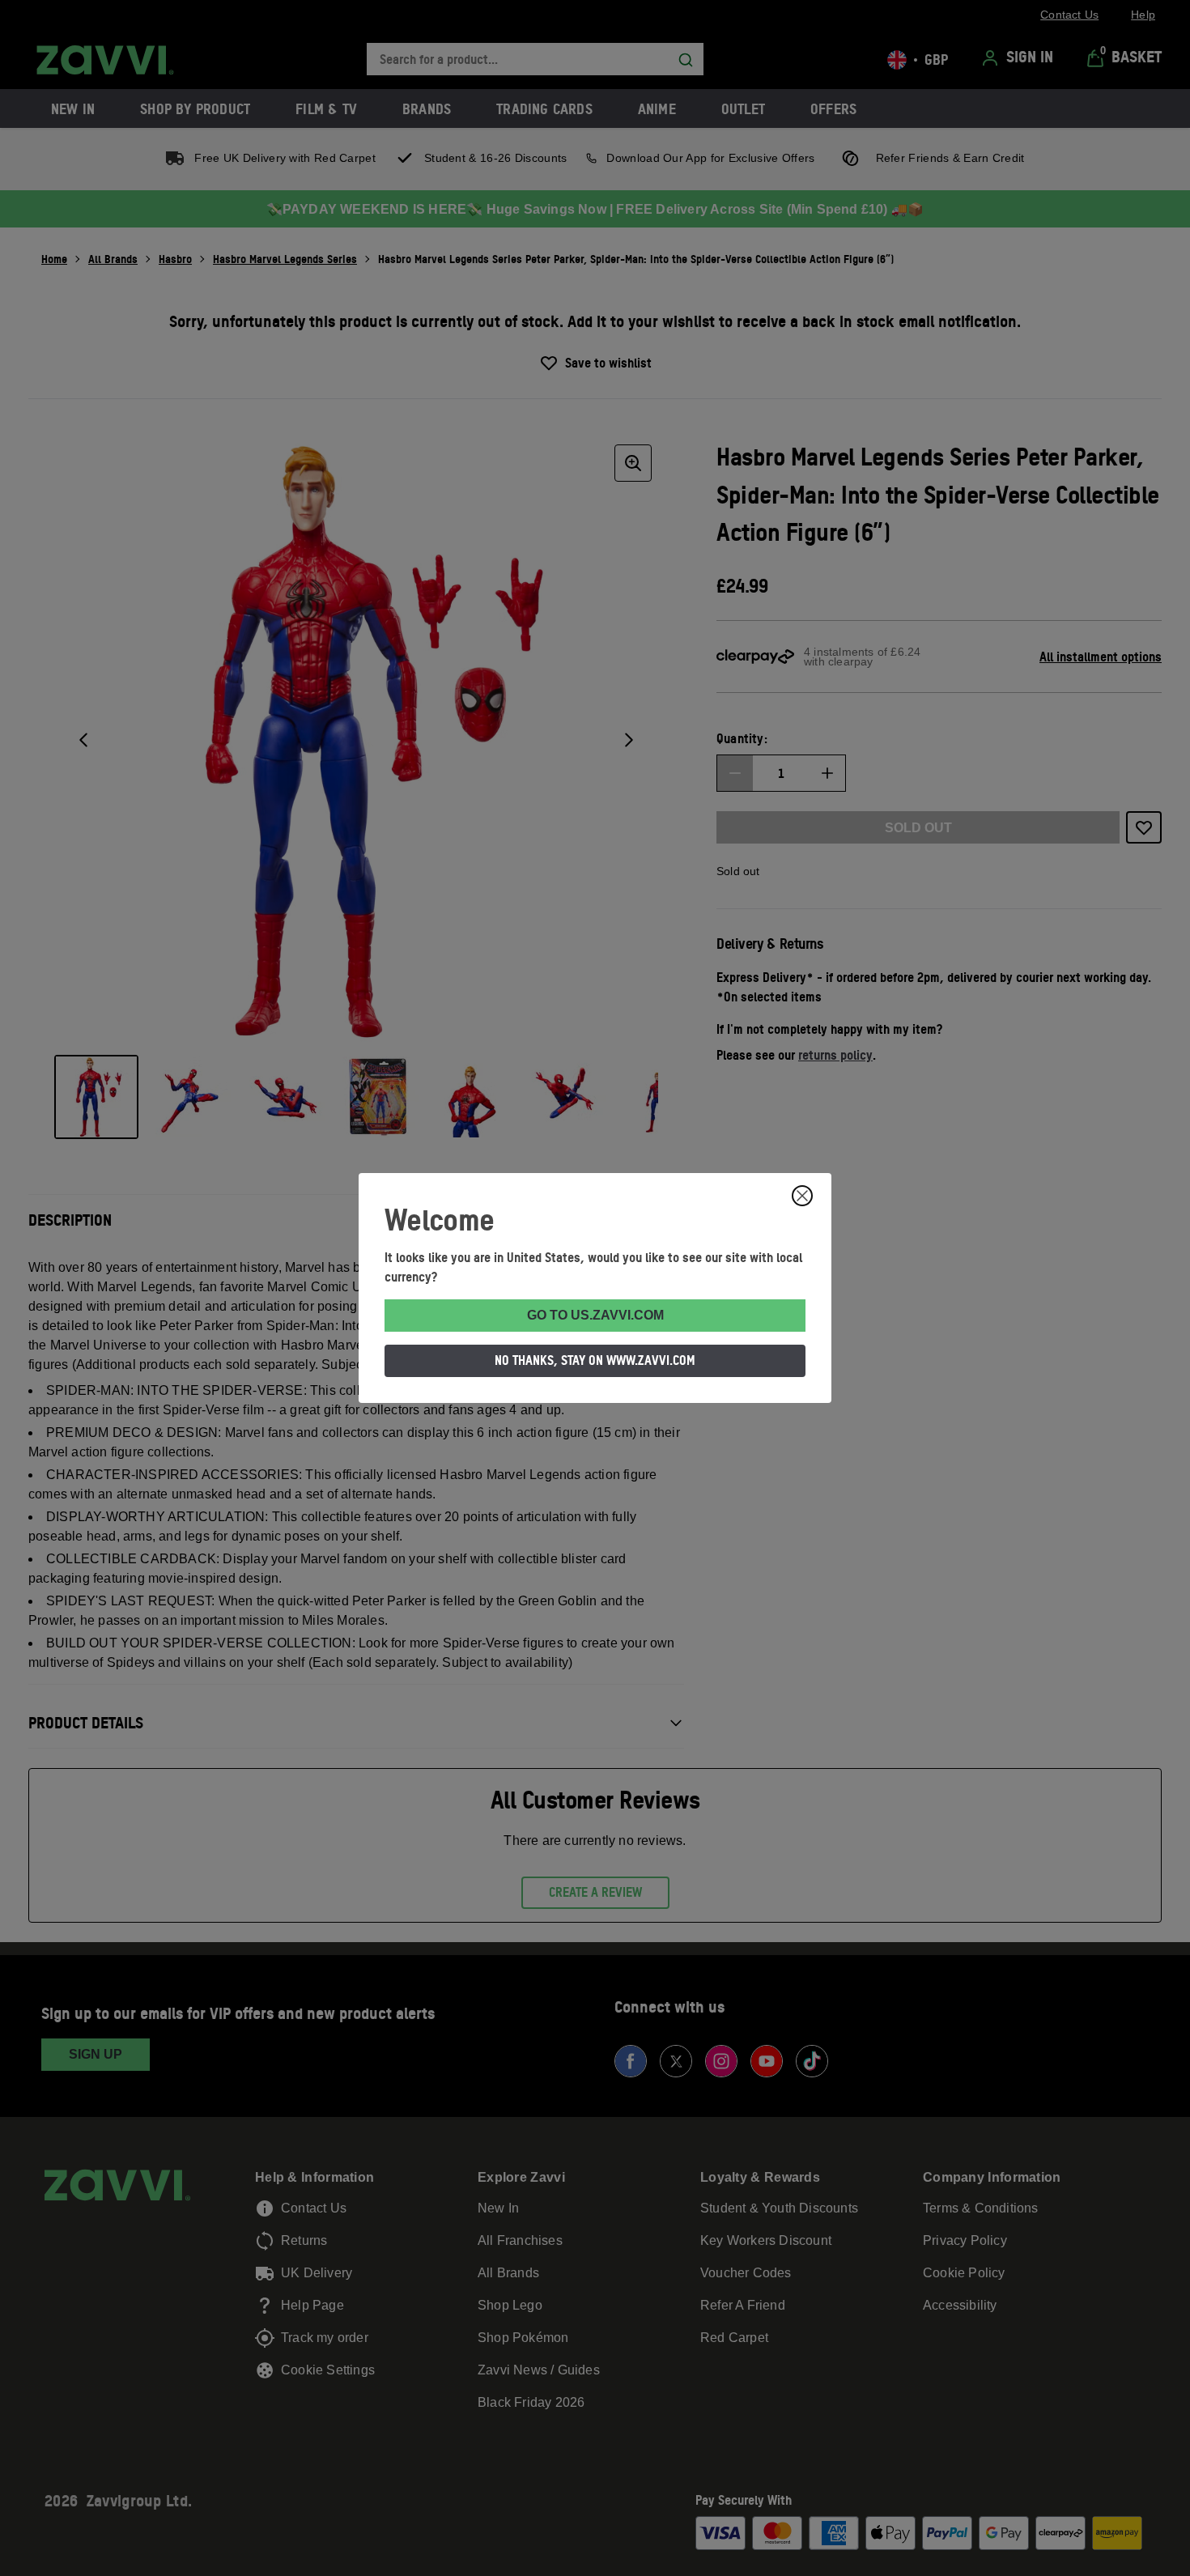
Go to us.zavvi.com (595, 1315)
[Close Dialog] (802, 1196)
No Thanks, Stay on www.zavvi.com (595, 1360)
